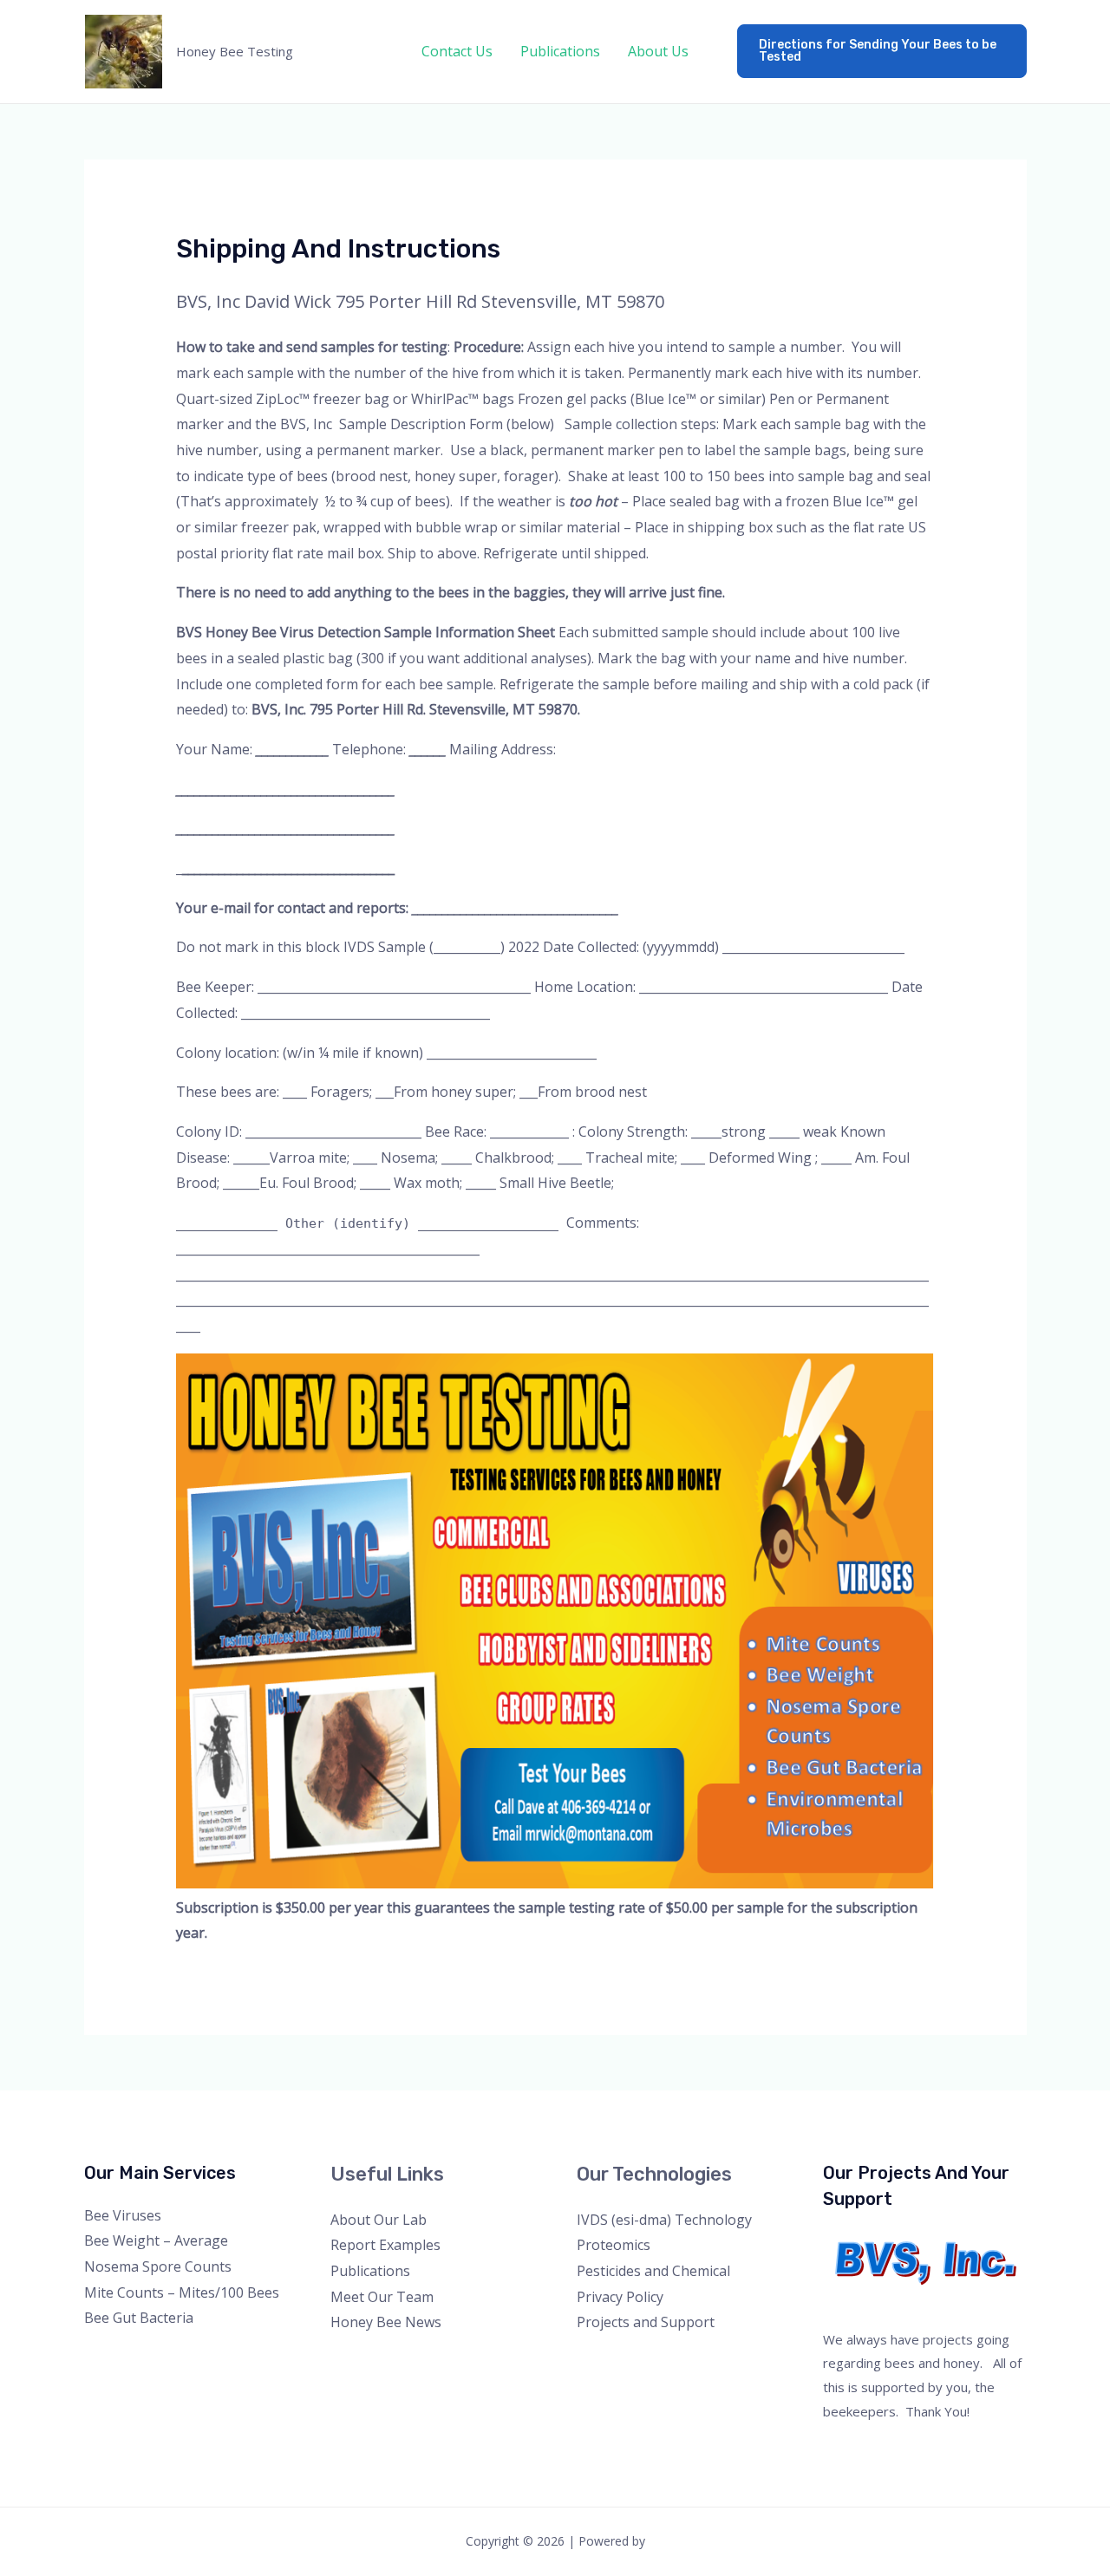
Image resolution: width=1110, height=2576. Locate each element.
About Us (658, 51)
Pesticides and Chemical (653, 2271)
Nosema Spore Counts (158, 2266)
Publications (560, 51)
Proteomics (614, 2245)
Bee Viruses (123, 2215)
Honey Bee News (386, 2322)
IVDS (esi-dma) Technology (664, 2220)
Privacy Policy (620, 2297)
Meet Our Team (382, 2297)
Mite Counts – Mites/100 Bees (182, 2292)
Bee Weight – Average (156, 2240)
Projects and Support (646, 2322)
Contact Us (457, 51)
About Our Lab (379, 2220)
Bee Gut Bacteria (139, 2318)
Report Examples (385, 2245)
